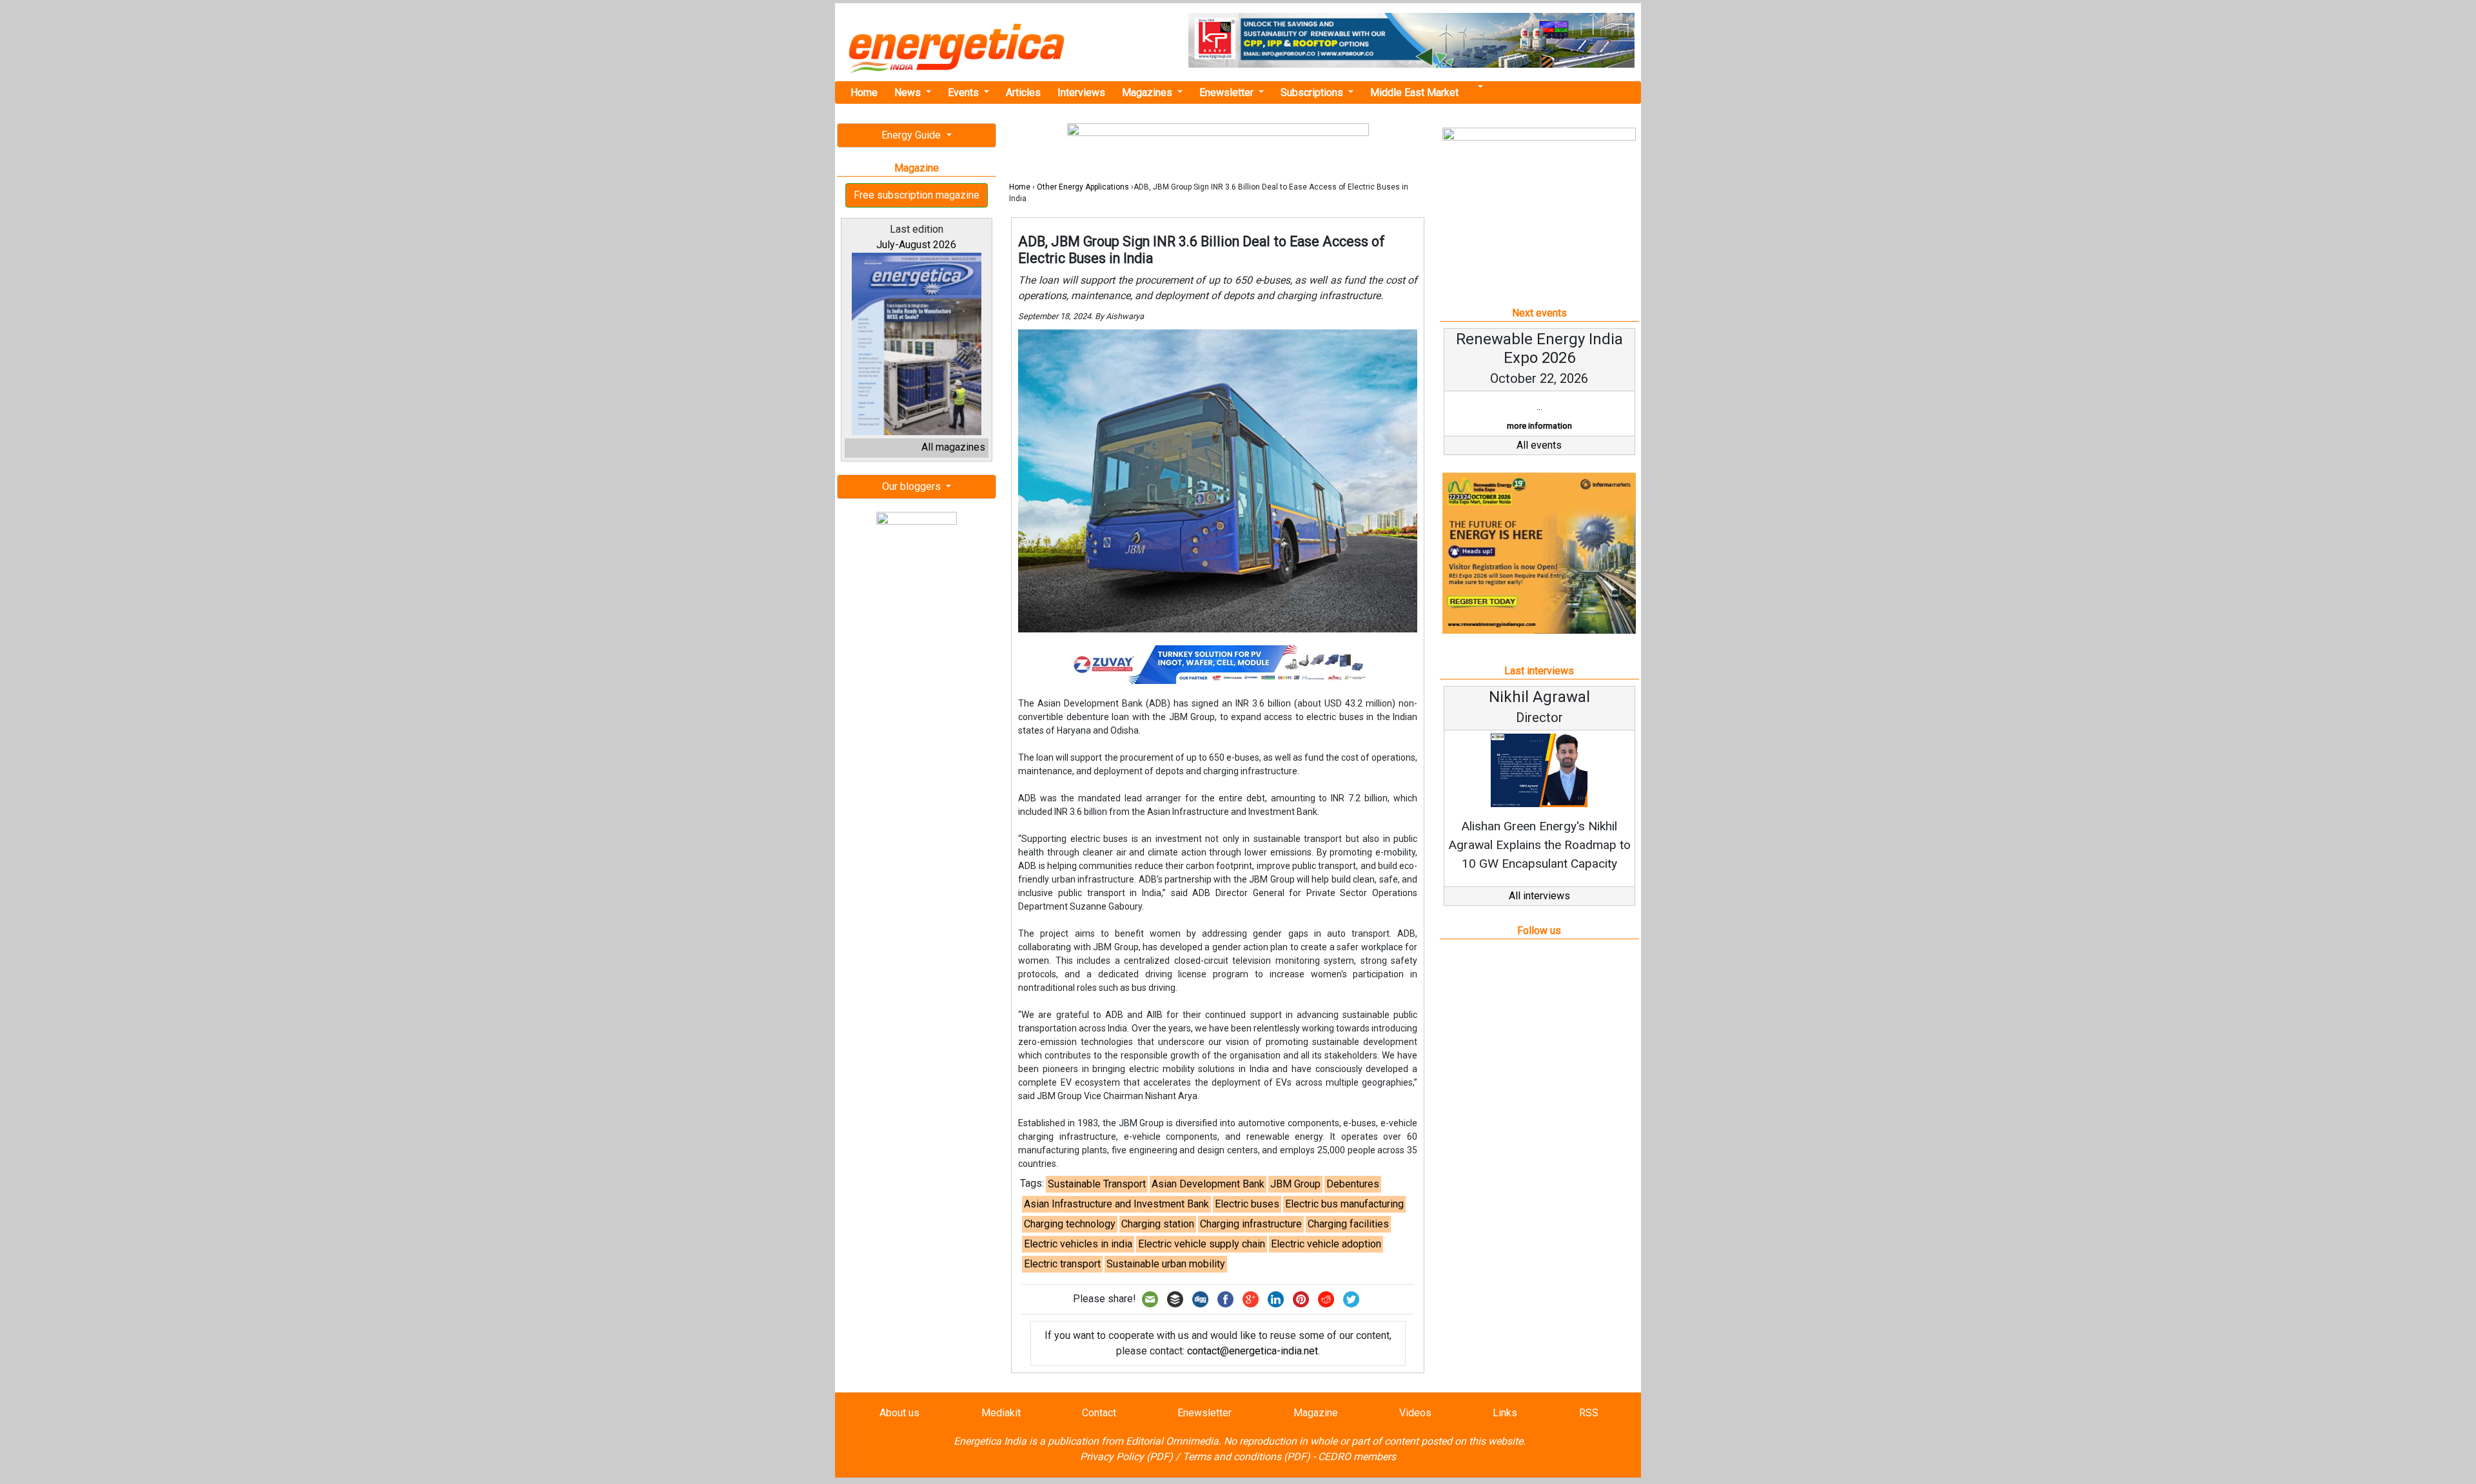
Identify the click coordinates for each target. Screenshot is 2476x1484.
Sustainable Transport (1097, 1184)
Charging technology (1070, 1224)
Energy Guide (912, 135)
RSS (1589, 1413)
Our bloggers (913, 486)
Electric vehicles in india (1078, 1244)
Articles (1023, 93)
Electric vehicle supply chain (1202, 1244)
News (909, 93)
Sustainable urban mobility (1166, 1264)
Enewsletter (1228, 93)
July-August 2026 (916, 245)
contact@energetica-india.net (1253, 1351)
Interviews (1081, 93)
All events (1539, 445)
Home (864, 93)
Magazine (1316, 1413)
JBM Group (1295, 1184)
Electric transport (1062, 1264)
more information (1539, 426)
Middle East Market (1414, 93)
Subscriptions (1313, 93)
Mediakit (1001, 1413)
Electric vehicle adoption (1326, 1244)
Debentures (1353, 1184)
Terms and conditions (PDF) (1246, 1457)
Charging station (1158, 1224)
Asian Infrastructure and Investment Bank (1116, 1204)
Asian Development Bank (1208, 1184)
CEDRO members (1357, 1457)
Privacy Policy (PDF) (1126, 1457)
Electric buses (1247, 1204)
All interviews (1539, 896)
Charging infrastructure (1251, 1224)
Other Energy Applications (1083, 187)
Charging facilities (1348, 1224)
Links (1505, 1413)
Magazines (1148, 93)
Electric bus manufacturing (1344, 1204)
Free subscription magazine (917, 195)
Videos (1415, 1413)
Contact (1099, 1413)
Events (965, 93)
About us (899, 1413)
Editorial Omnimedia (1172, 1441)
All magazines (953, 447)
